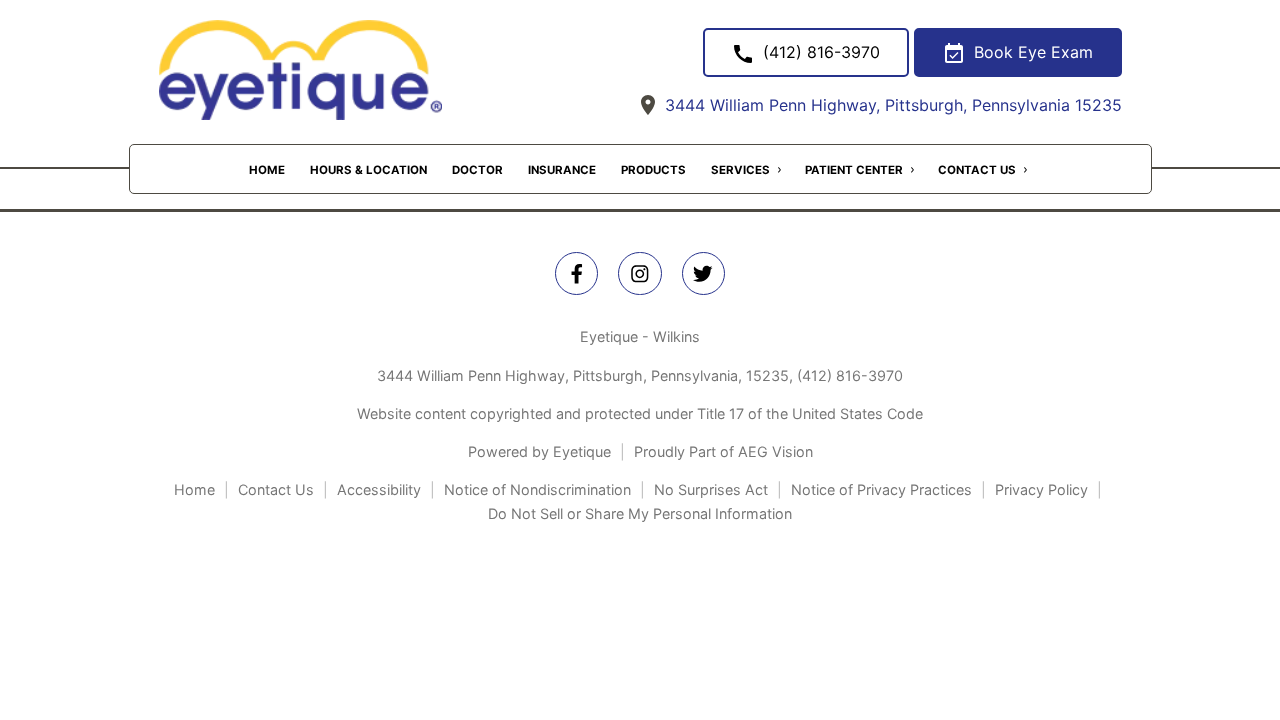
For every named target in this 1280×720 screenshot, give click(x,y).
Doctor (477, 170)
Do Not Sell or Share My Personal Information (640, 513)
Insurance (562, 170)
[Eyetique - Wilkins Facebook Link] (576, 273)
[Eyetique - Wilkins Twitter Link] (703, 273)
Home (267, 170)
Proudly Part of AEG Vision (723, 451)
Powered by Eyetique (539, 451)
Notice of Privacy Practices (881, 489)
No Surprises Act (711, 489)
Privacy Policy (1041, 489)
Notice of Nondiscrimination (537, 489)
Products (653, 170)
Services (740, 170)
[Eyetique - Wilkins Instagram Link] (639, 273)
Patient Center (854, 170)
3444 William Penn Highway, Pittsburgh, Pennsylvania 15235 (891, 105)
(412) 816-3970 (850, 375)
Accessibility (379, 489)
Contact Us (977, 170)
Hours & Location (368, 170)
